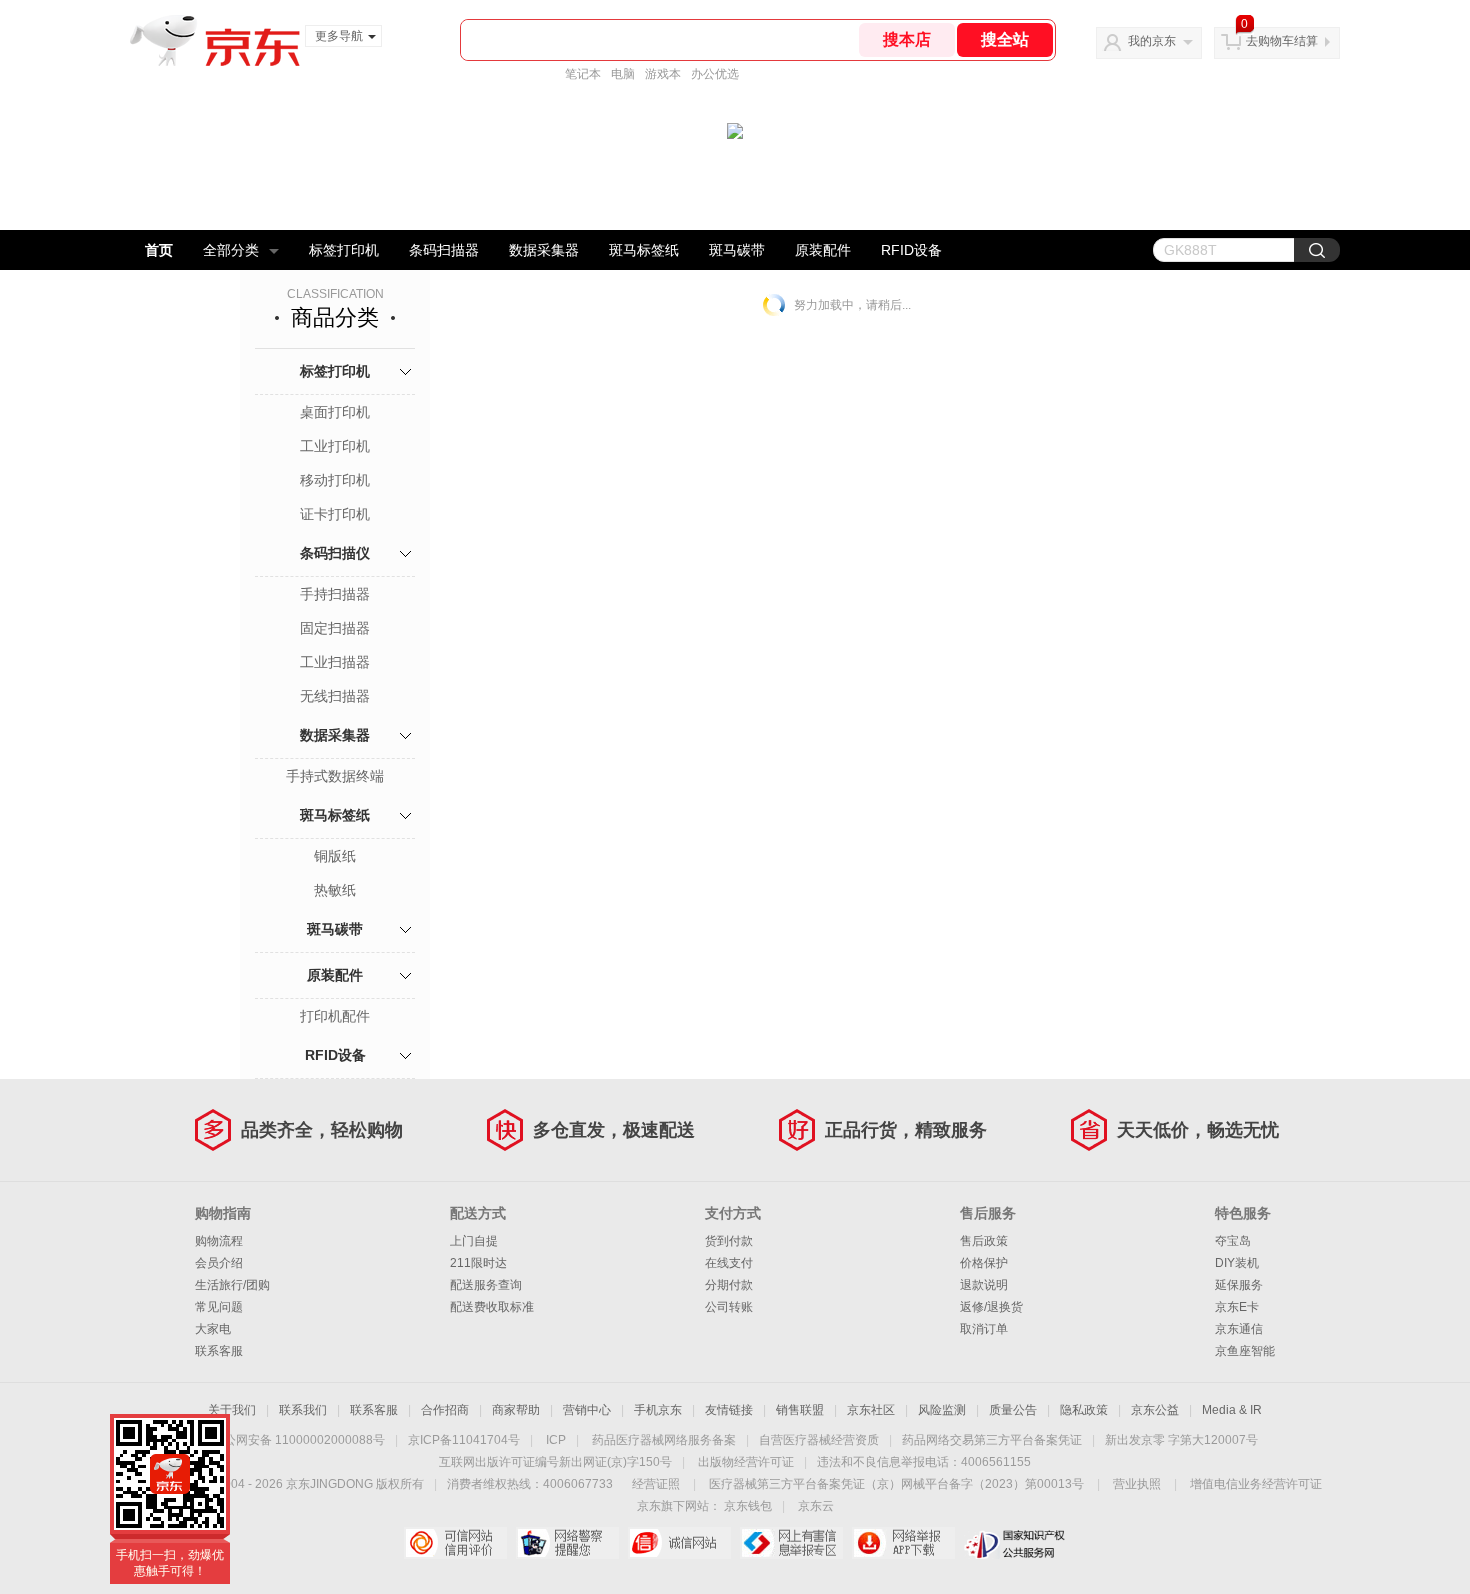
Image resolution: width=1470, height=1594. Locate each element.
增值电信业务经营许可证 (1256, 1484)
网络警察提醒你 (567, 1543)
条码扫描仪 (335, 553)
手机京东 (658, 1410)
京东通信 (1239, 1329)
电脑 (623, 74)
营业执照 (1137, 1484)
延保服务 (1239, 1285)
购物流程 (219, 1241)
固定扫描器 (335, 628)
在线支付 (729, 1263)
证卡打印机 (335, 514)
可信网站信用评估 (455, 1543)
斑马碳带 (737, 250)
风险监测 (942, 1410)
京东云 (816, 1506)
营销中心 (587, 1410)
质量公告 (1013, 1410)
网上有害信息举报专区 (791, 1543)
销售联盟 (800, 1410)
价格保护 (984, 1263)
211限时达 (478, 1263)
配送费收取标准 (492, 1307)
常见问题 (219, 1307)
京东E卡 (1237, 1307)
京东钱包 (748, 1506)
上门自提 (474, 1241)
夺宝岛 (1233, 1241)
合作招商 (445, 1410)
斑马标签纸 (644, 250)
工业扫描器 (335, 662)
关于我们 (232, 1410)
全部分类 (231, 250)
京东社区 (871, 1410)
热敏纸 (335, 890)
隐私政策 (1084, 1410)
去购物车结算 (1282, 41)
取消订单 (984, 1329)
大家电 (213, 1329)
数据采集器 (544, 250)
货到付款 (729, 1241)
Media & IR (1232, 1410)
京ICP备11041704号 (464, 1440)
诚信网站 (679, 1543)
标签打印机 (344, 250)
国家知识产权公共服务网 (1015, 1543)
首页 (159, 250)
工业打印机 (335, 446)
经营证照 (656, 1484)
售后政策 (984, 1241)
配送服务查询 (486, 1285)
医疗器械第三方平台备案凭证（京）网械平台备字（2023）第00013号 (896, 1484)
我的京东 (1152, 41)
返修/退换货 (991, 1307)
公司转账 (729, 1307)
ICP (556, 1440)
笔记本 (583, 74)
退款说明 (984, 1285)
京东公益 (1155, 1410)
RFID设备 (911, 250)
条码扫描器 (444, 250)
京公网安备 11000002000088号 (298, 1440)
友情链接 (729, 1410)
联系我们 (303, 1410)
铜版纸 (335, 856)
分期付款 (729, 1285)
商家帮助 (516, 1410)
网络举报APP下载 (903, 1543)
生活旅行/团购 (232, 1285)
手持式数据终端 (335, 776)
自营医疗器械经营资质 (819, 1440)
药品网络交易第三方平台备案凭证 (992, 1440)
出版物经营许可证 (746, 1462)
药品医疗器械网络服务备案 (664, 1440)
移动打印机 (335, 480)
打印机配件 (335, 1016)
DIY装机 (1237, 1263)
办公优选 (715, 74)
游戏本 (663, 74)
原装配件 (823, 250)
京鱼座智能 (1245, 1351)
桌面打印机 (335, 412)
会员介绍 (219, 1263)
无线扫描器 (335, 696)
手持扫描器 (335, 594)
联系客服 (219, 1351)
